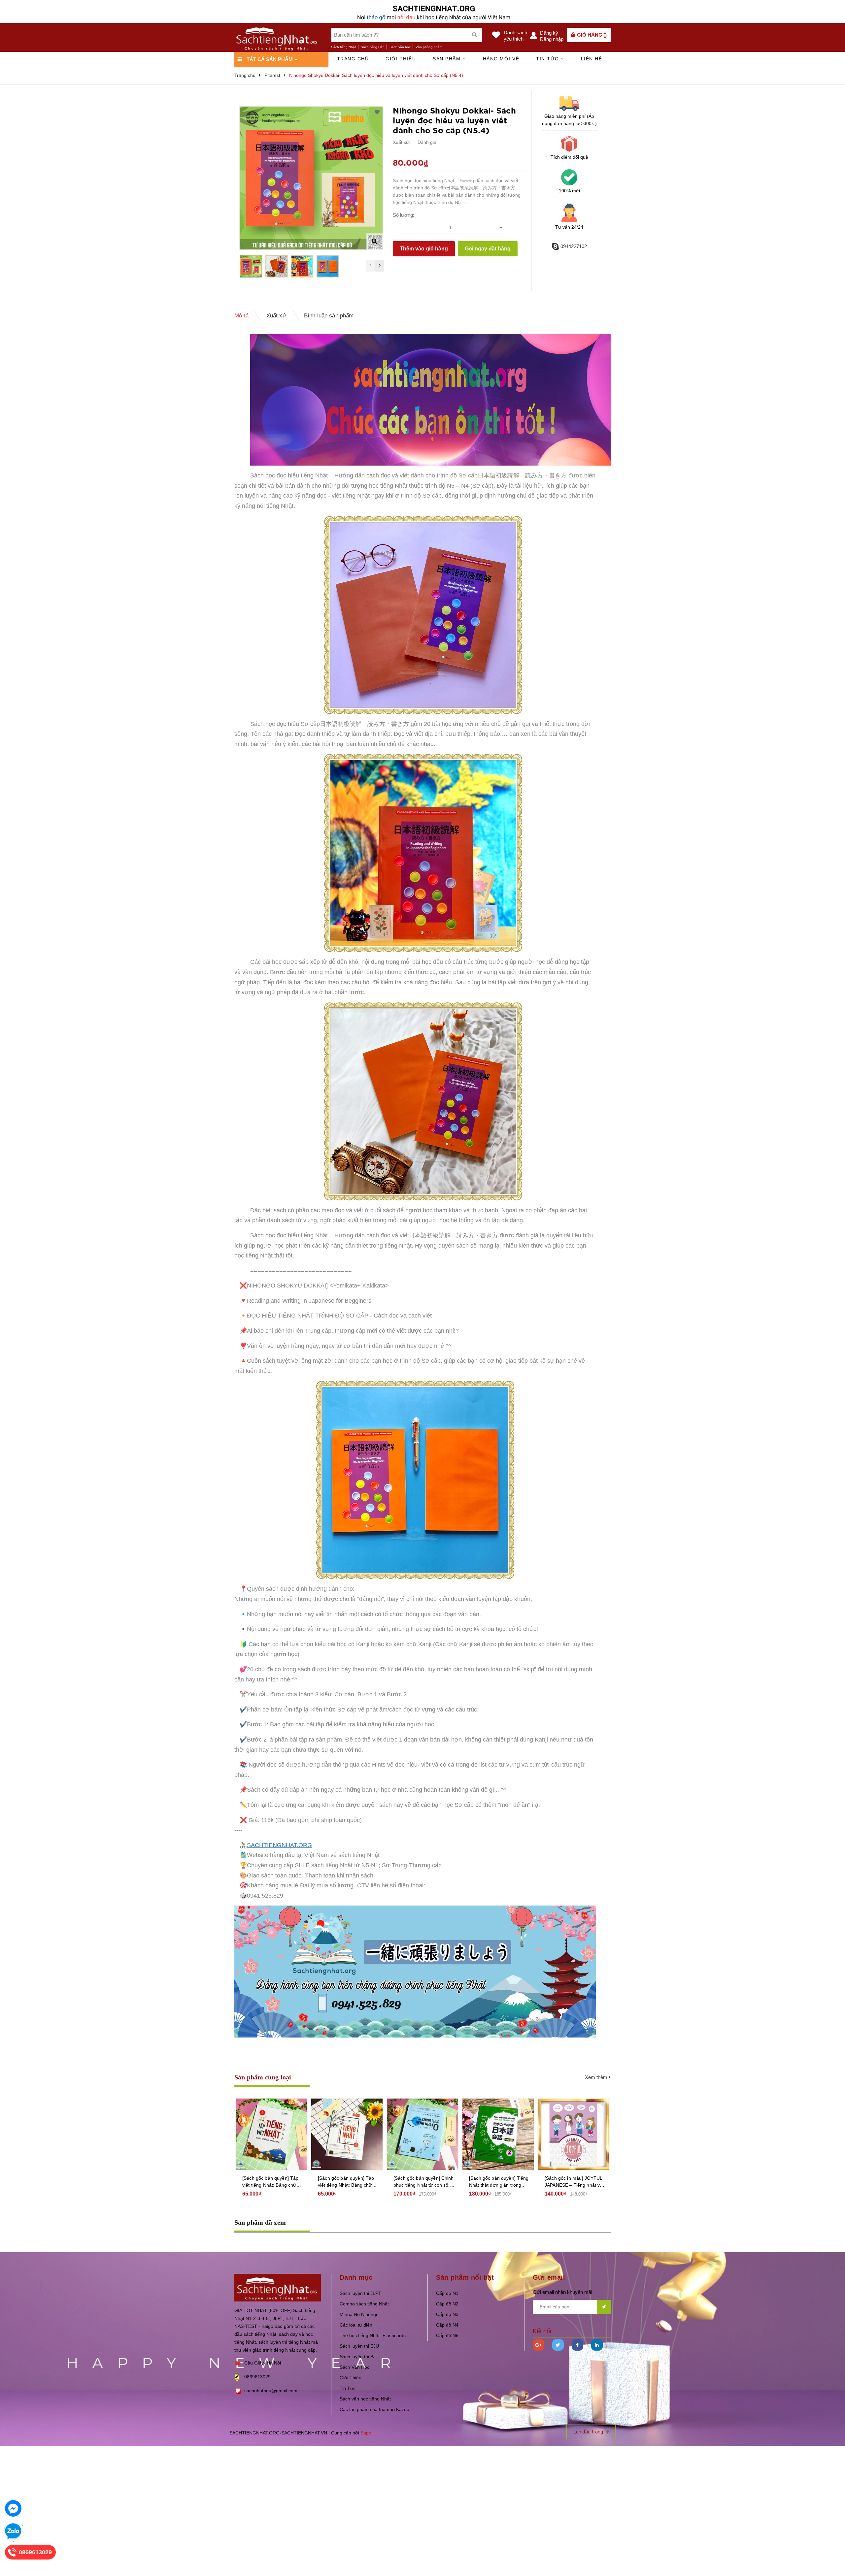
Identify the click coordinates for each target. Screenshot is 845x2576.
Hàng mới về (501, 59)
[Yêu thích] (377, 112)
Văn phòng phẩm (429, 47)
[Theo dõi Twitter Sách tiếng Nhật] (558, 2345)
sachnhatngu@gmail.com (271, 2391)
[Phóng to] (374, 241)
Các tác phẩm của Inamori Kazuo (374, 2409)
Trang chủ (353, 59)
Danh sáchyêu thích (515, 36)
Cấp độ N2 (447, 2304)
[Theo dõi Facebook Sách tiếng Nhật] (577, 2345)
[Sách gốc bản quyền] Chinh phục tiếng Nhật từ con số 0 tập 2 (424, 2182)
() (592, 35)
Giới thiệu (401, 59)
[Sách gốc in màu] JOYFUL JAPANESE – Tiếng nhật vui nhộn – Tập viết (574, 2182)
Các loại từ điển (356, 2325)
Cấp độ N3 (447, 2314)
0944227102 (574, 246)
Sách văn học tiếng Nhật (365, 2399)
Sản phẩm (448, 59)
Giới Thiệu (351, 2378)
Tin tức (548, 59)
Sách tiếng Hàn (373, 47)
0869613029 (257, 2377)
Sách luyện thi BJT (359, 2357)
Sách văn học (400, 47)
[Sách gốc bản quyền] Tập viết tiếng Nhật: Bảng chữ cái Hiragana (346, 2182)
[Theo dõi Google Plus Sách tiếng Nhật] (539, 2345)
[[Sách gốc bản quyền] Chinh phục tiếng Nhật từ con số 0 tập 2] (422, 2134)
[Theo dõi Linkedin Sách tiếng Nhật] (597, 2345)
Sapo (366, 2433)
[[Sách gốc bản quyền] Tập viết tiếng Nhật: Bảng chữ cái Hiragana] (347, 2134)
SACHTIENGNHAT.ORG (279, 1845)
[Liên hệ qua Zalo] (13, 2531)
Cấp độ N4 (447, 2325)
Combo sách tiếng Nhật (364, 2304)
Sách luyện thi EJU (359, 2346)
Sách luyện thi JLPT (360, 2293)
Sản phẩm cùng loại (263, 2077)
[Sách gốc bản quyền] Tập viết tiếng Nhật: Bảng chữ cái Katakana (270, 2182)
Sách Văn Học (355, 2367)
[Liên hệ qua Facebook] (13, 2508)
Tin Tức (348, 2388)
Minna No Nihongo (359, 2314)
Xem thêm (597, 2077)
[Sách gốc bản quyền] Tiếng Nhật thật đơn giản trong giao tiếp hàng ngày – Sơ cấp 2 (499, 2182)
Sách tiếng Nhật (343, 47)
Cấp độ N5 (447, 2335)
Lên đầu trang (589, 2432)
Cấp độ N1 (447, 2293)
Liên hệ (592, 59)
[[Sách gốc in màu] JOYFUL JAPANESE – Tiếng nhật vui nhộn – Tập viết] (574, 2134)
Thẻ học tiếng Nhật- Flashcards (373, 2335)
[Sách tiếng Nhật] (278, 2287)
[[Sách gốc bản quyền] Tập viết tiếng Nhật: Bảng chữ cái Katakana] (271, 2134)
